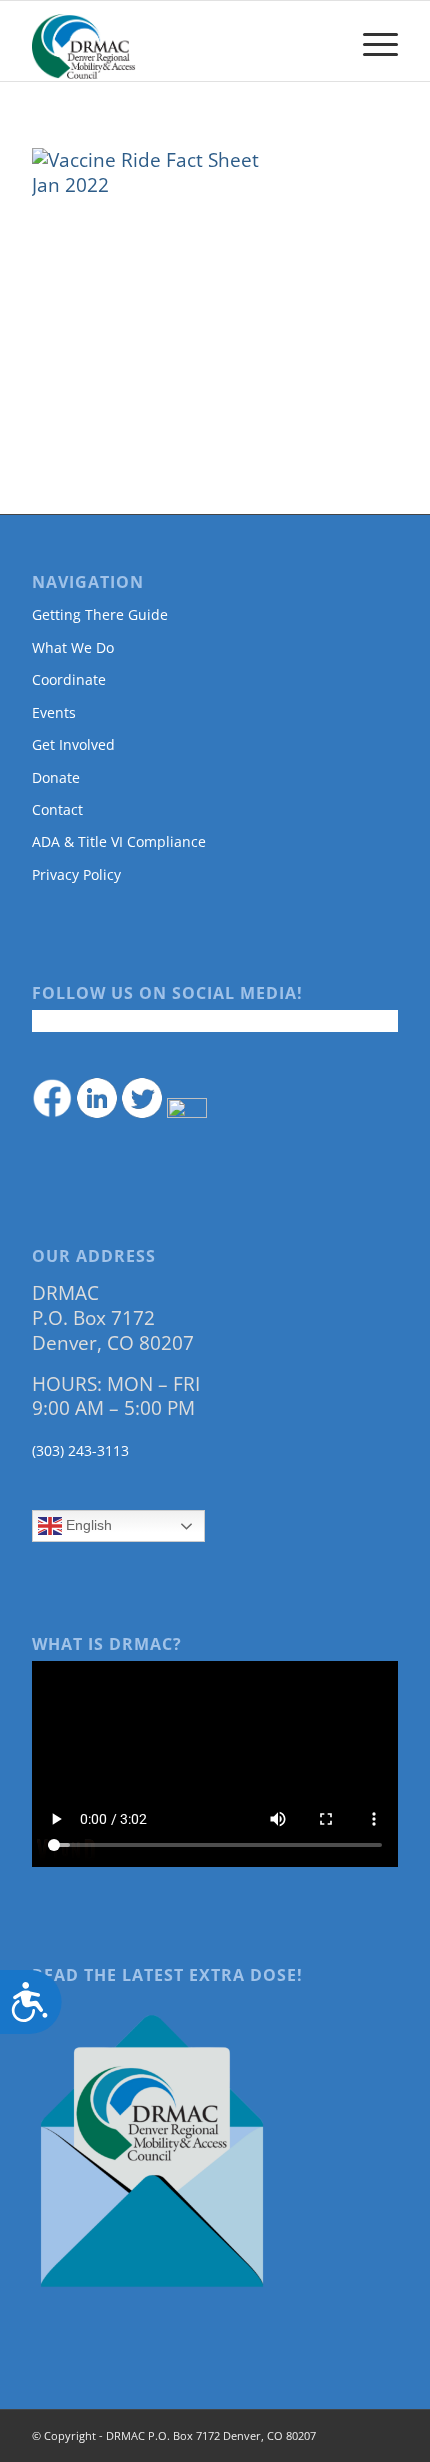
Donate (56, 777)
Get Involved (73, 744)
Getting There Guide (100, 614)
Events (54, 712)
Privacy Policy (76, 874)
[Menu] (370, 41)
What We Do (73, 647)
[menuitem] (370, 41)
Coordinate (69, 679)
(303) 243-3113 (80, 1450)
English (87, 1525)
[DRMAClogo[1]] (178, 41)
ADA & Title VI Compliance (119, 841)
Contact (57, 809)
